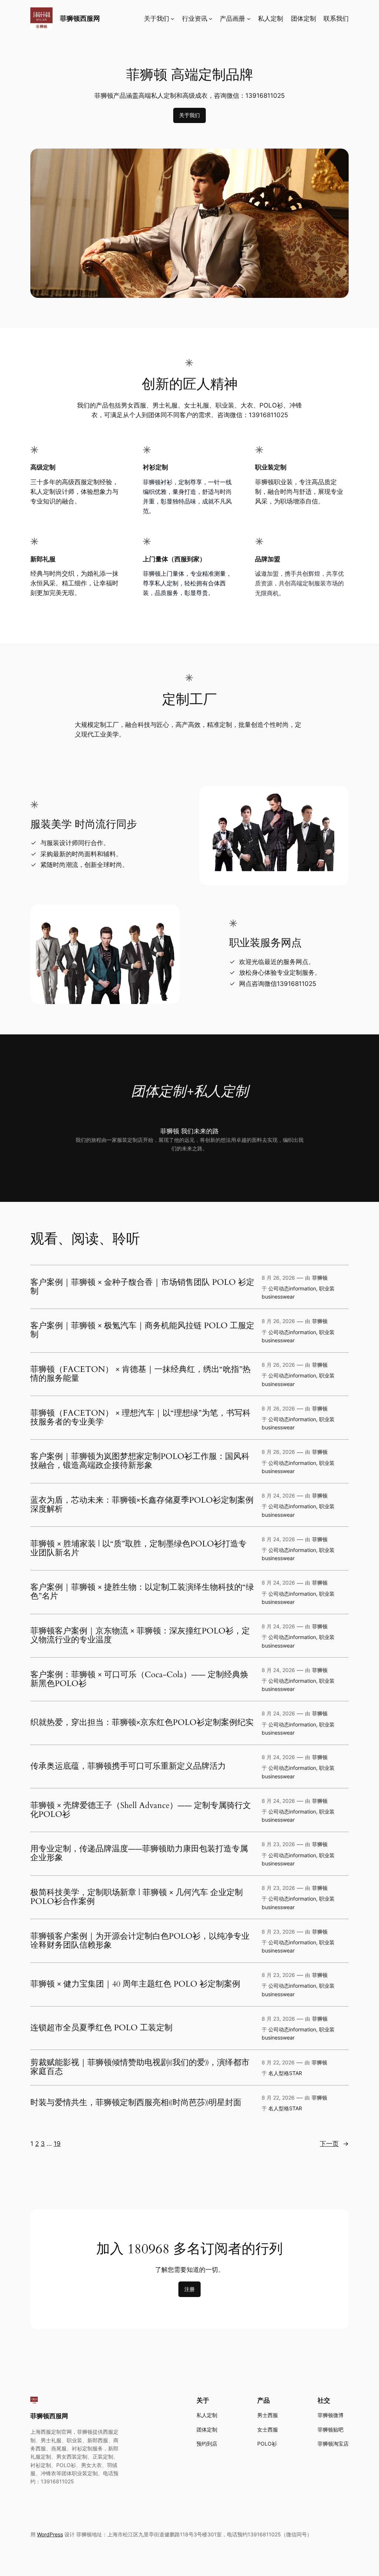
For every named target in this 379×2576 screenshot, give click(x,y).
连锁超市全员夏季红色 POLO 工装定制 (101, 2028)
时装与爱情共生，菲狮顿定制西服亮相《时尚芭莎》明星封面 (136, 2103)
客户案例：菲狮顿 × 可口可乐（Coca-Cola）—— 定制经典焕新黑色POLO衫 (139, 1679)
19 (57, 2144)
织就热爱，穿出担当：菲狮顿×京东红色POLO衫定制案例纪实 (142, 1723)
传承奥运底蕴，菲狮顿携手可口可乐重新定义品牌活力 (128, 1766)
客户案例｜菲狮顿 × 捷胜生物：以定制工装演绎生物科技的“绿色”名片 (142, 1592)
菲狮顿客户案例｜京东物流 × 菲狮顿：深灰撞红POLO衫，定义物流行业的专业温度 (140, 1636)
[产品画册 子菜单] (249, 19)
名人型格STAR (285, 2073)
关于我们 (189, 115)
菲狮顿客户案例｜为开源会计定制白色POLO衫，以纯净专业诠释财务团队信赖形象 (140, 1941)
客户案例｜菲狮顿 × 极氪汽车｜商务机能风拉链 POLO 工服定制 (142, 1330)
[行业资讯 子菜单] (211, 19)
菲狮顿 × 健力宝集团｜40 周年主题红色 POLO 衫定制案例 (135, 1984)
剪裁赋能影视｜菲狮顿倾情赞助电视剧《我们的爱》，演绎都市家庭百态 (140, 2067)
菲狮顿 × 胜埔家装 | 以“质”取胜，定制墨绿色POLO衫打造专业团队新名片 (138, 1549)
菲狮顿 (320, 1278)
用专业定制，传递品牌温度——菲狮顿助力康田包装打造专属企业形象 (139, 1854)
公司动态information (292, 1288)
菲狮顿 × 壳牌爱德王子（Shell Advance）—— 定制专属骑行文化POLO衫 (141, 1810)
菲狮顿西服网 (80, 18)
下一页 (334, 2144)
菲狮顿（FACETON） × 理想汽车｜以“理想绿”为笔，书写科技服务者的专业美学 (140, 1418)
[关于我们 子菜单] (172, 19)
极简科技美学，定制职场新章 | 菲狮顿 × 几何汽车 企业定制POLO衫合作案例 (137, 1897)
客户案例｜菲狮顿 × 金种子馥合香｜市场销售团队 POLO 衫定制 (142, 1287)
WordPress (50, 2534)
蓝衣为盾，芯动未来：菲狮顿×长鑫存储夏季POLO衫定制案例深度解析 (142, 1505)
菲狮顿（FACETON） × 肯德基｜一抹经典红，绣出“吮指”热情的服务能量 (140, 1374)
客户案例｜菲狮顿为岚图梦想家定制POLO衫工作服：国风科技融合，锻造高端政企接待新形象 (140, 1461)
